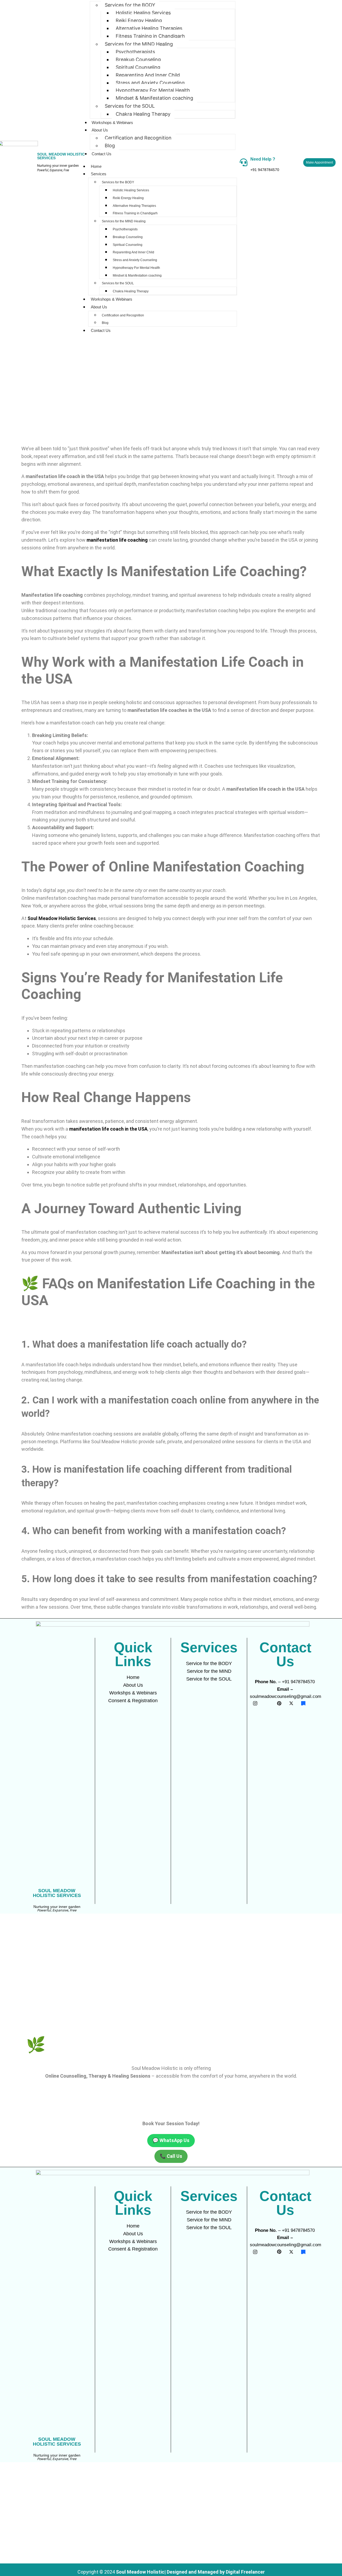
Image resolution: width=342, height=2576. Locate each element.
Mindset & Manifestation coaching (154, 98)
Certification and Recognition (138, 138)
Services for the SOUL (130, 106)
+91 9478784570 (265, 170)
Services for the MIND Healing (139, 44)
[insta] (255, 1703)
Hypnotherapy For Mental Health (153, 90)
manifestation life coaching (117, 540)
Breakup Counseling (138, 59)
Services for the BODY (118, 182)
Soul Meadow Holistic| (141, 2572)
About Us (100, 130)
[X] (291, 1703)
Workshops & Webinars (112, 123)
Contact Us (102, 154)
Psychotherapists (135, 52)
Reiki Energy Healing (139, 20)
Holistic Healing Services (143, 13)
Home (96, 166)
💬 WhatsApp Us (171, 2140)
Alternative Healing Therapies (149, 28)
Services (99, 174)
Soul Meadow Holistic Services (62, 918)
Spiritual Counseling (138, 67)
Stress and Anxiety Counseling (150, 83)
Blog (110, 146)
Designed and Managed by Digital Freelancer (216, 2572)
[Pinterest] (279, 1703)
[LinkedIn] (267, 1703)
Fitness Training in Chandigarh (150, 36)
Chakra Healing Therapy (143, 114)
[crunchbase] (303, 1703)
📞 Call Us (171, 2156)
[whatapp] (315, 1703)
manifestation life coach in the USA (108, 1129)
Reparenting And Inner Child (148, 75)
